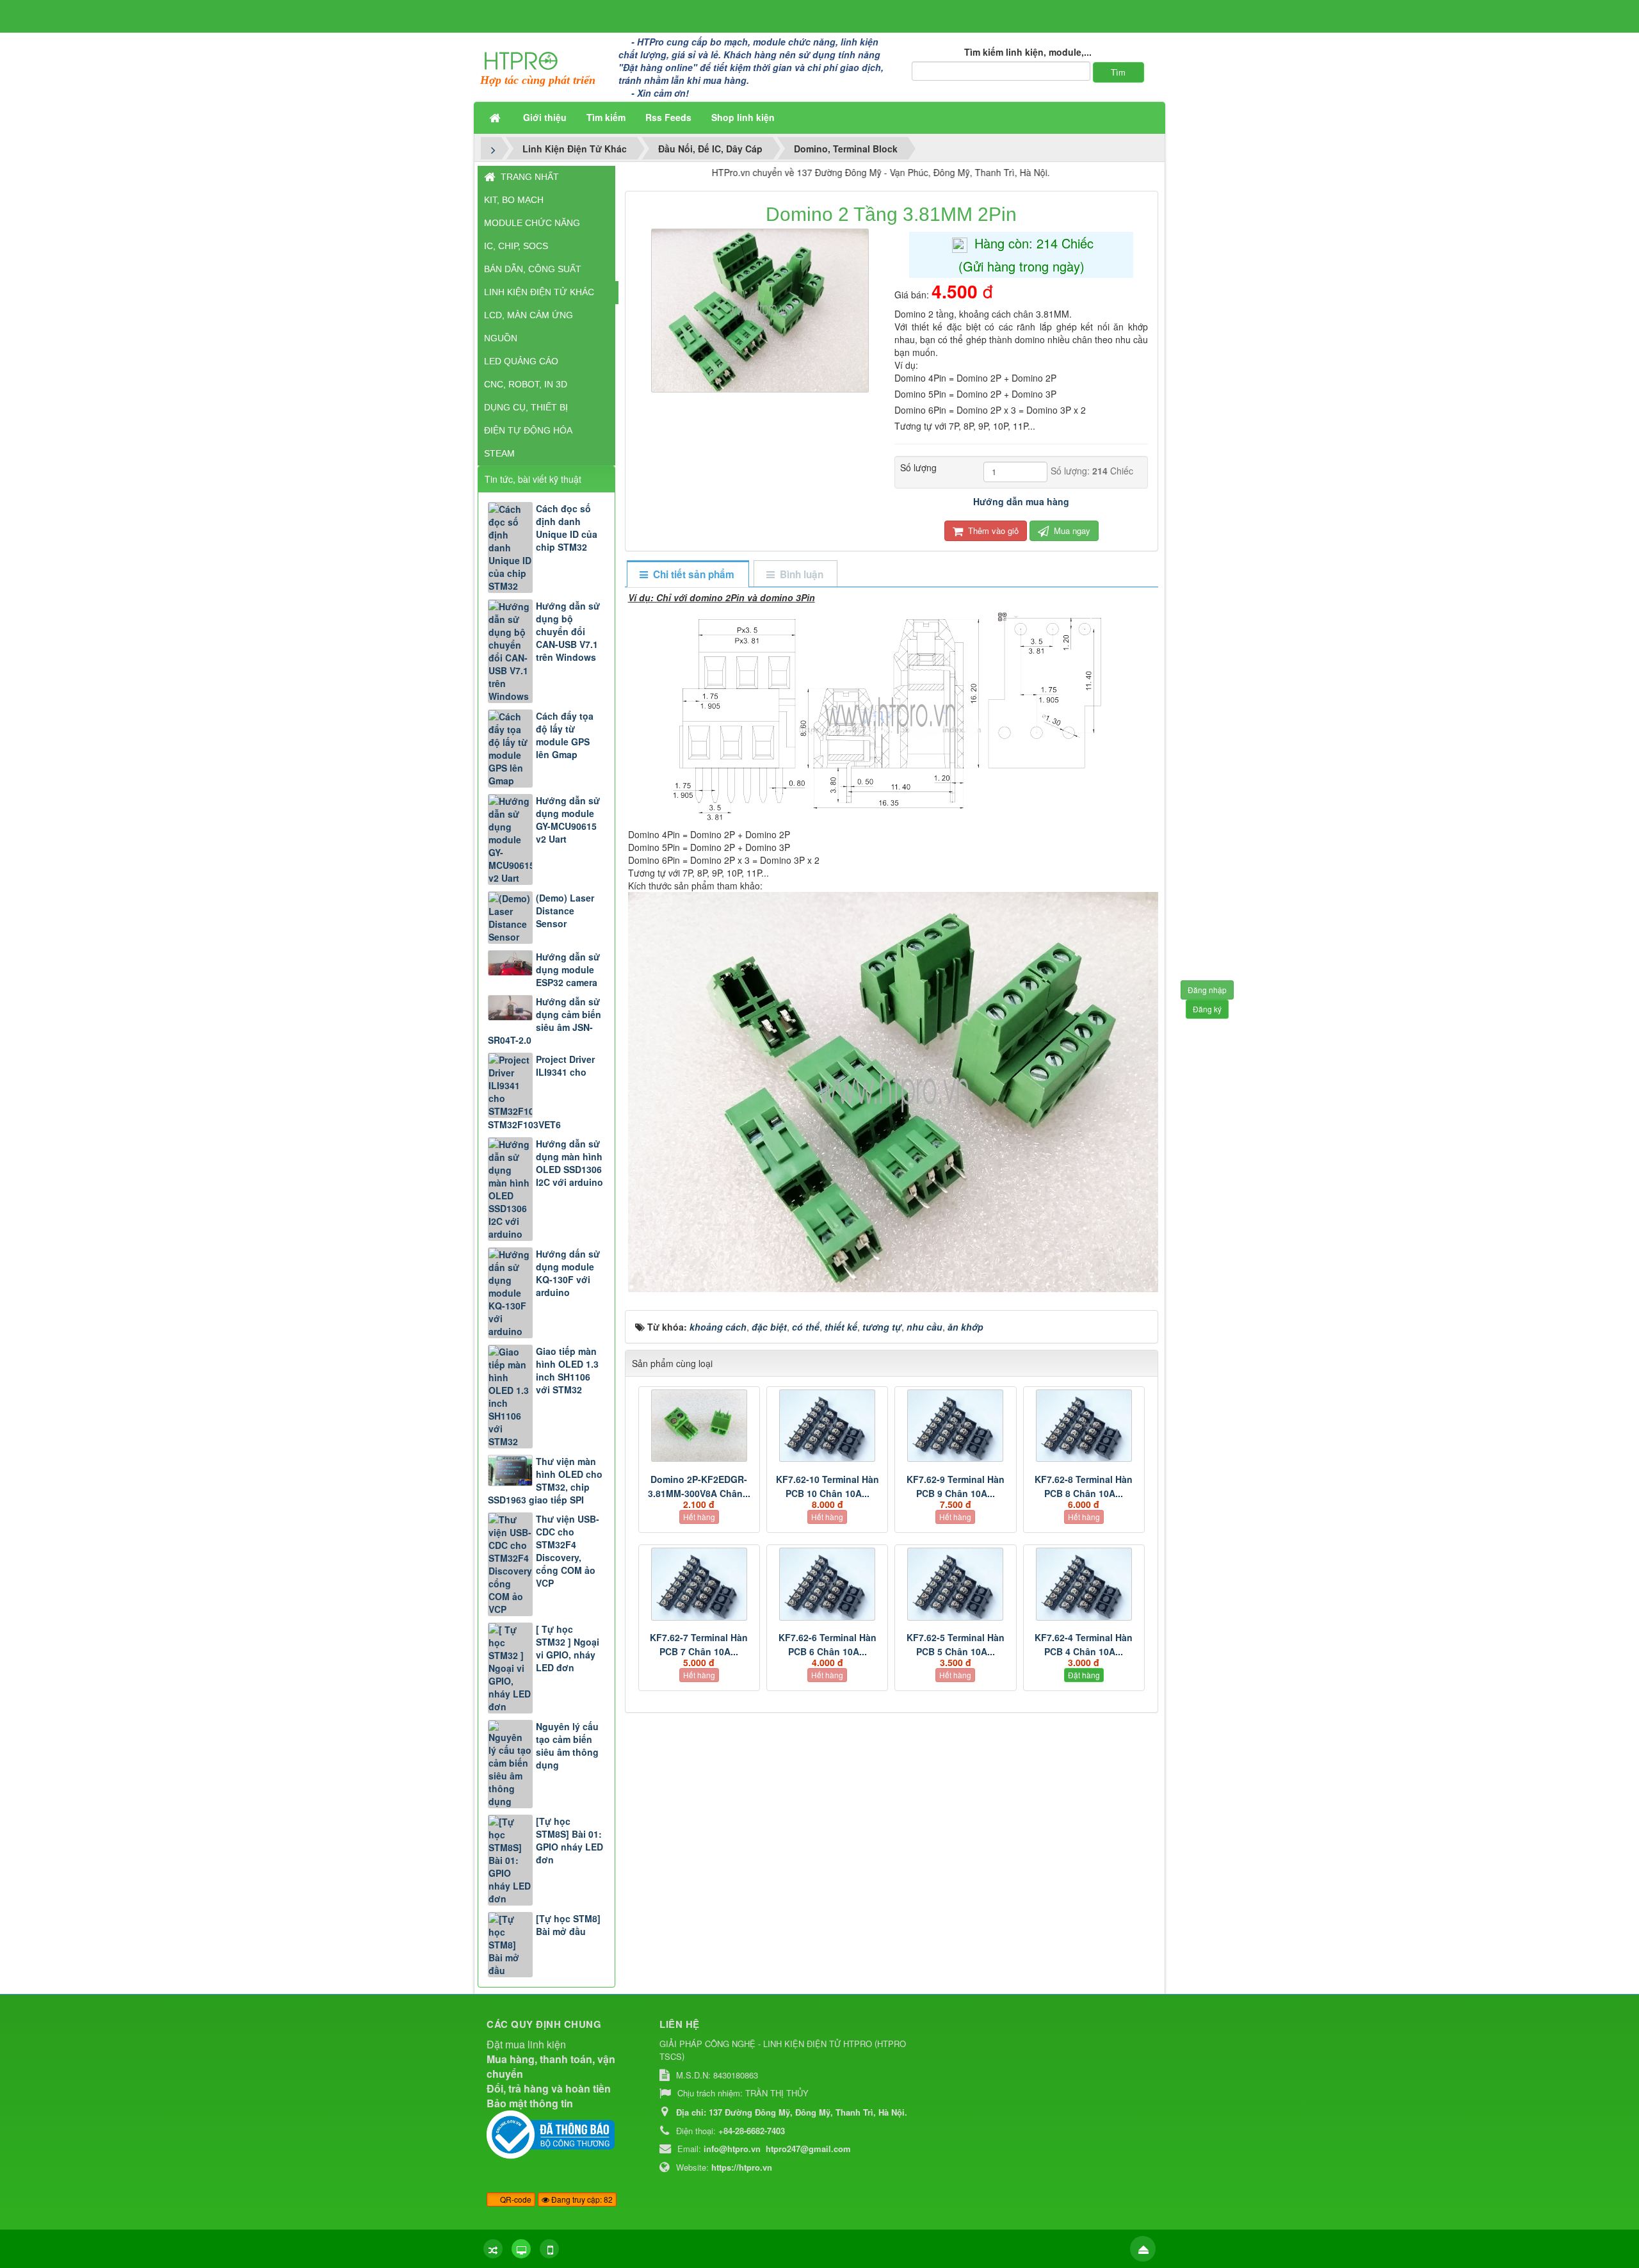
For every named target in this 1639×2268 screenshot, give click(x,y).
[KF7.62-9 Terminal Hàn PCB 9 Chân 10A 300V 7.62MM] (955, 1426)
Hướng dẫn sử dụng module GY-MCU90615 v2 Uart (568, 820)
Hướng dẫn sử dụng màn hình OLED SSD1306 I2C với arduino (569, 1163)
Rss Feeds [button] (668, 117)
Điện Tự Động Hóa (528, 430)
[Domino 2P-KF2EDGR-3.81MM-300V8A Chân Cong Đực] (699, 1426)
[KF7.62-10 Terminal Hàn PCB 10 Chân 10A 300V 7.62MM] (827, 1426)
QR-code (515, 2199)
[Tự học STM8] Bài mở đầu (568, 1925)
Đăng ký (1207, 1009)
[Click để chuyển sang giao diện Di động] (549, 2249)
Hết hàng (699, 1517)
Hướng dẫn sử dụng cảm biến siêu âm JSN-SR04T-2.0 (545, 1021)
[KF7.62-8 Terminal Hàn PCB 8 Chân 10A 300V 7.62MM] (1084, 1426)
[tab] (687, 575)
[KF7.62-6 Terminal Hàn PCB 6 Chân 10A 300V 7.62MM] (827, 1584)
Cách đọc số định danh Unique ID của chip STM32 (567, 528)
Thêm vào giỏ (992, 531)
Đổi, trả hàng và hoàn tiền (549, 2088)
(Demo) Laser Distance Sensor (565, 911)
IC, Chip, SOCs (516, 246)
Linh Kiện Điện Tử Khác (539, 292)
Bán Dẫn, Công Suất (533, 269)
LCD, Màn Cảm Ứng (529, 315)
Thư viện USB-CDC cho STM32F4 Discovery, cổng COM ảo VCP (568, 1551)
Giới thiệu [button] (545, 117)
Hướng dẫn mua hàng (1021, 501)
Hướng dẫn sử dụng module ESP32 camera (568, 969)
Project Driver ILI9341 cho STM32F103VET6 (541, 1092)
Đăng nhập (1207, 990)
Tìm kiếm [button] (606, 117)
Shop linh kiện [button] (743, 117)
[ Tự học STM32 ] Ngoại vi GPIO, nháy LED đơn (568, 1648)
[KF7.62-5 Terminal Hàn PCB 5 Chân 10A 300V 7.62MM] (955, 1584)
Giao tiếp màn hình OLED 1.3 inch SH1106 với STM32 (567, 1370)
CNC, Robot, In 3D (526, 384)
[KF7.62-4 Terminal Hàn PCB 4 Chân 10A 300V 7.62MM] (1084, 1584)
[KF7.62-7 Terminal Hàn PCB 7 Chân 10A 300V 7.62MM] (699, 1584)
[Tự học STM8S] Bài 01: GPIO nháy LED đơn (569, 1840)
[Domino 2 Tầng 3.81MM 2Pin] (762, 309)
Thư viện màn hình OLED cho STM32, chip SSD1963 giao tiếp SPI (545, 1480)
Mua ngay (1071, 531)
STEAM (499, 453)
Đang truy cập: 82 (581, 2199)
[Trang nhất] (496, 117)
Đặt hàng (1084, 1675)
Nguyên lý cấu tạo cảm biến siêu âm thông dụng (567, 1746)
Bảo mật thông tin (530, 2103)
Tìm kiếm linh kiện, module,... (1028, 52)
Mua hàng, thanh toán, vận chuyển (551, 2066)
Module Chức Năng (532, 223)
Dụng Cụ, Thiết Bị (526, 407)
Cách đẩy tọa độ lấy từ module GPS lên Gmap (565, 735)
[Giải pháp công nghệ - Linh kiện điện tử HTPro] (521, 60)
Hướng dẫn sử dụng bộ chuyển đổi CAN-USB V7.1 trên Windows (568, 631)
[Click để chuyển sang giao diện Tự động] (493, 2249)
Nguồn (501, 338)
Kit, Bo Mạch (514, 200)
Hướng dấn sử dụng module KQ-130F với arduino (568, 1273)
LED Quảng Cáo (521, 361)
